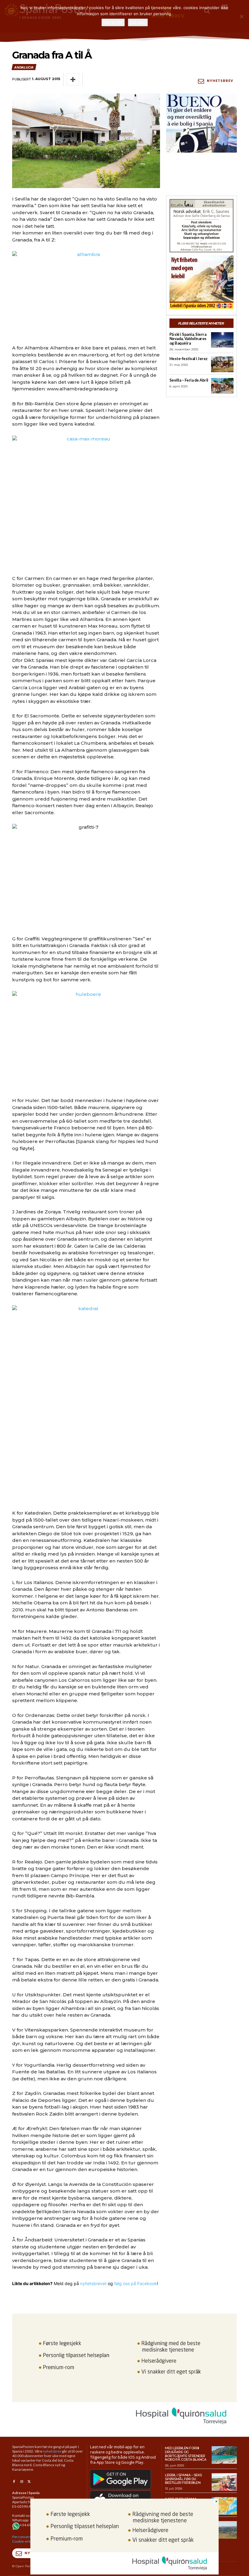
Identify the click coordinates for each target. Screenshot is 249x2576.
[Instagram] (21, 2482)
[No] (241, 16)
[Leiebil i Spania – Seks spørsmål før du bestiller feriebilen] (224, 2482)
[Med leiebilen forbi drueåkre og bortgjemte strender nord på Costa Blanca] (224, 2455)
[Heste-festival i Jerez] (222, 364)
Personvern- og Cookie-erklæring (26, 2539)
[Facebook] (14, 2482)
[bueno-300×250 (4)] (201, 123)
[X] (29, 2482)
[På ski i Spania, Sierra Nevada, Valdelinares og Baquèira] (222, 340)
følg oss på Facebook (136, 2283)
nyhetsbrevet (93, 2283)
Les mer (138, 22)
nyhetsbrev (52, 2451)
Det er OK (113, 22)
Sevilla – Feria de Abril (189, 380)
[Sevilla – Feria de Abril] (222, 386)
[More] (73, 79)
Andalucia (24, 67)
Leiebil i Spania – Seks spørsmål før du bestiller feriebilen (183, 2479)
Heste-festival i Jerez (189, 359)
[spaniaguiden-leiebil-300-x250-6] (201, 282)
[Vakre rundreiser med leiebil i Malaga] (224, 2530)
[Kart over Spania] (224, 2506)
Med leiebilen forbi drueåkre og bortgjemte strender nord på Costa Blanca (186, 2454)
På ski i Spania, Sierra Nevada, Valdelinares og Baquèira (188, 339)
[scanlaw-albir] (201, 226)
